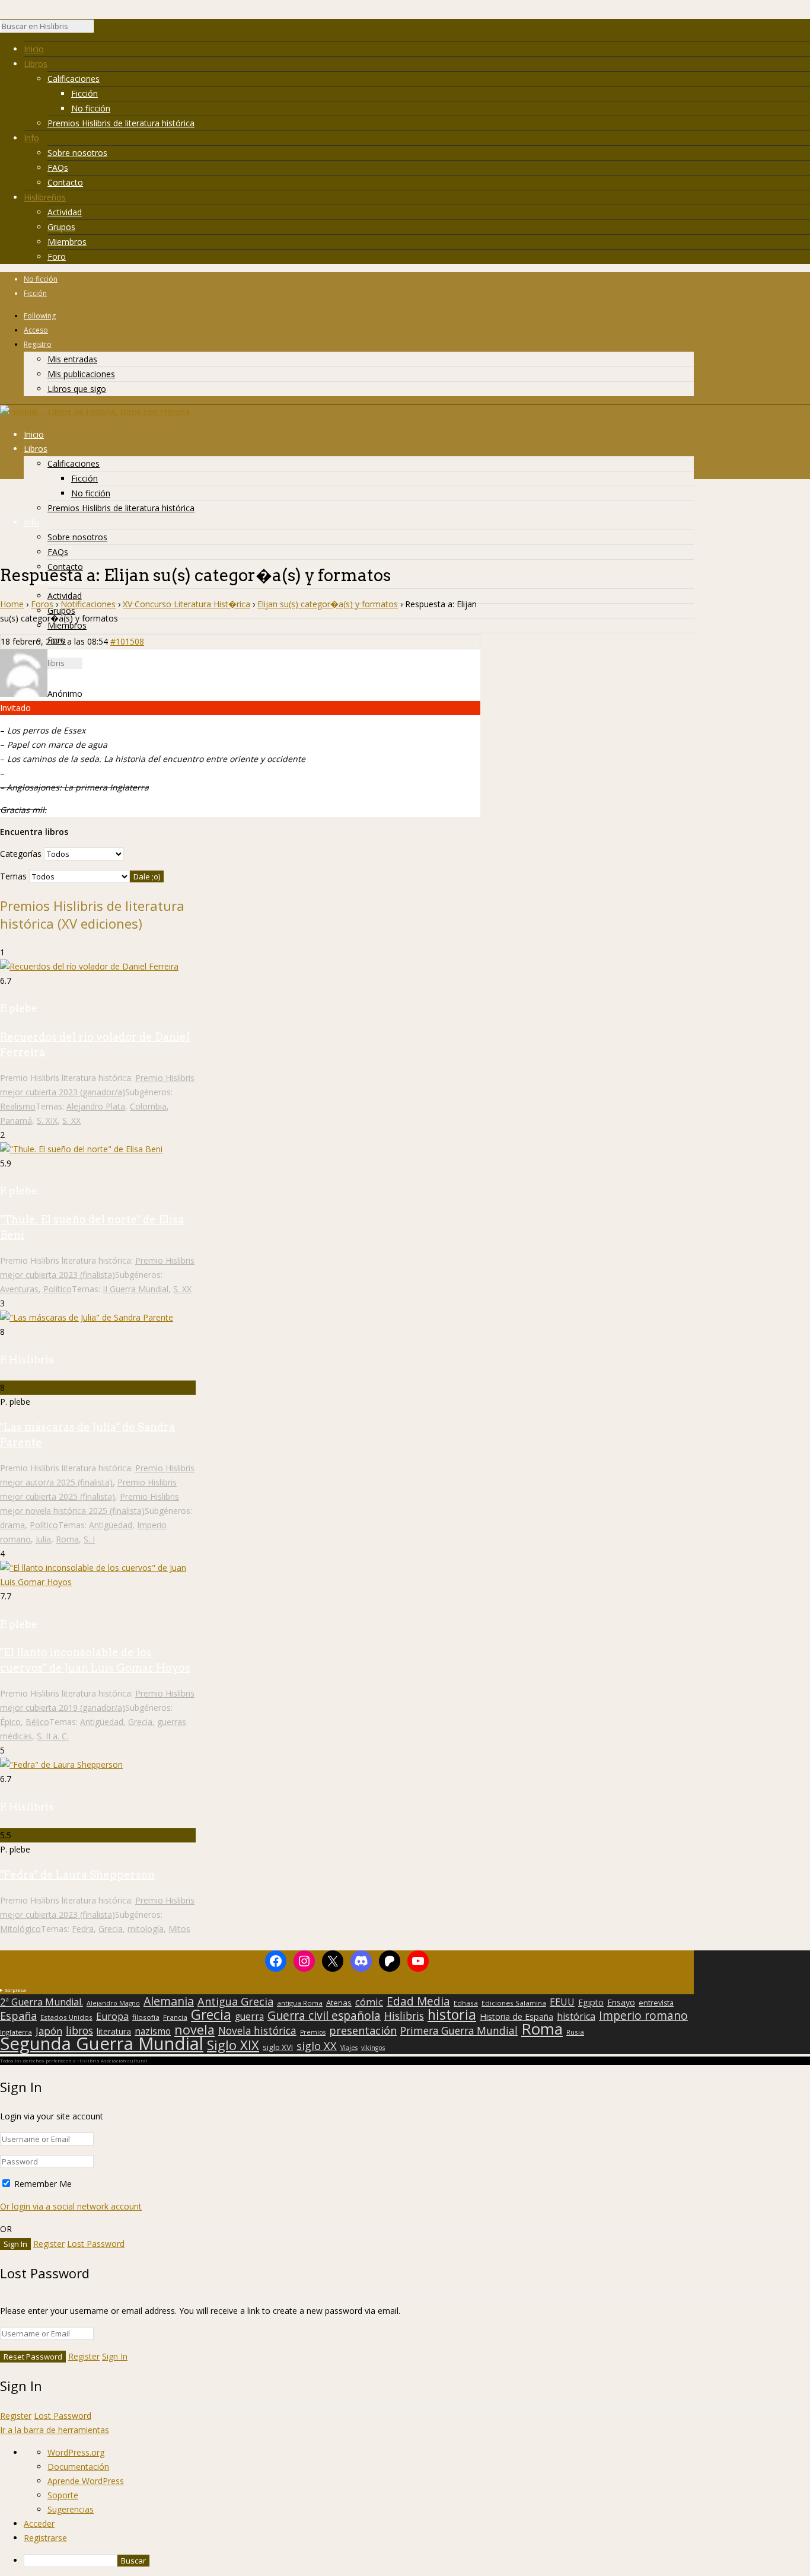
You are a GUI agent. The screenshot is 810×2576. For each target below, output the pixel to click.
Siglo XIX (233, 2045)
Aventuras (19, 1289)
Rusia (575, 2032)
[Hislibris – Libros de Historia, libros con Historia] (95, 412)
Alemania (169, 2001)
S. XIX (47, 1120)
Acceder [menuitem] (39, 2524)
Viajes (349, 2048)
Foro (57, 256)
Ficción (84, 93)
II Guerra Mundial (135, 1289)
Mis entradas (72, 359)
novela (194, 2030)
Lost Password (96, 2244)
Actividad (65, 212)
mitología (146, 1929)
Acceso (36, 330)
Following (40, 316)
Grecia (140, 1722)
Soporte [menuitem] (63, 2495)
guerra (249, 2017)
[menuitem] (417, 2561)
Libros (36, 64)
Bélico (37, 1722)
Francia (175, 2017)
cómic (369, 2002)
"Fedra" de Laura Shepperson (77, 1875)
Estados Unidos (66, 2017)
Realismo (18, 1106)
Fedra (83, 1929)
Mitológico (20, 1929)
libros (79, 2030)
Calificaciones (74, 79)
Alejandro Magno (113, 2003)
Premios (313, 2032)
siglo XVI (278, 2047)
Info (31, 138)
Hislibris (404, 2016)
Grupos (61, 227)
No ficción (91, 108)
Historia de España (516, 2017)
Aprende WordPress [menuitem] (86, 2481)
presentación (363, 2030)
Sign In (115, 2356)
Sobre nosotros (77, 153)
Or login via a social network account (71, 2206)
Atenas (339, 2003)
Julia (43, 1539)
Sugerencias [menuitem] (71, 2509)
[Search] (100, 29)
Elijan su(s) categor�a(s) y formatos (328, 604)
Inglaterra (16, 2032)
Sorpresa (15, 1990)
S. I (89, 1539)
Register (49, 2244)
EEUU (562, 2002)
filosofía (146, 2017)
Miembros (67, 242)
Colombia (148, 1106)
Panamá (16, 1120)
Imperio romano (643, 2016)
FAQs (58, 168)
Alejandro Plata (96, 1106)
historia (452, 2014)
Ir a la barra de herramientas (55, 2430)
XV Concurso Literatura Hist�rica (186, 604)
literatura (114, 2032)
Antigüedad (111, 1525)
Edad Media (418, 2001)
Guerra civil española (324, 2016)
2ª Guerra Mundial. (42, 2002)
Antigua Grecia (235, 2001)
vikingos (373, 2048)
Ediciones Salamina (514, 2003)
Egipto (591, 2003)
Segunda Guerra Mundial (102, 2043)
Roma (67, 1539)
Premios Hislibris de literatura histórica (121, 123)
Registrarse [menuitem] (45, 2538)
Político (58, 1289)
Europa (112, 2016)
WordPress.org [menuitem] (76, 2452)
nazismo (153, 2032)
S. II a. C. (53, 1736)
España (18, 2016)
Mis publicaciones (81, 374)
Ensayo (621, 2003)
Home (12, 604)
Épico (10, 1722)
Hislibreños (45, 197)
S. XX (71, 1120)
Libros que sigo (77, 389)
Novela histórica (257, 2031)
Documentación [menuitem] (78, 2467)
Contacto (65, 182)
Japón (49, 2031)
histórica (576, 2016)
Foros (42, 604)
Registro (38, 344)
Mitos (179, 1929)
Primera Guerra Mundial (459, 2031)
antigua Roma (300, 2003)
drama (12, 1525)
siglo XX (317, 2046)
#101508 (127, 641)
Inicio (34, 49)
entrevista (656, 2003)
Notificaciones (88, 604)
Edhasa (466, 2003)
